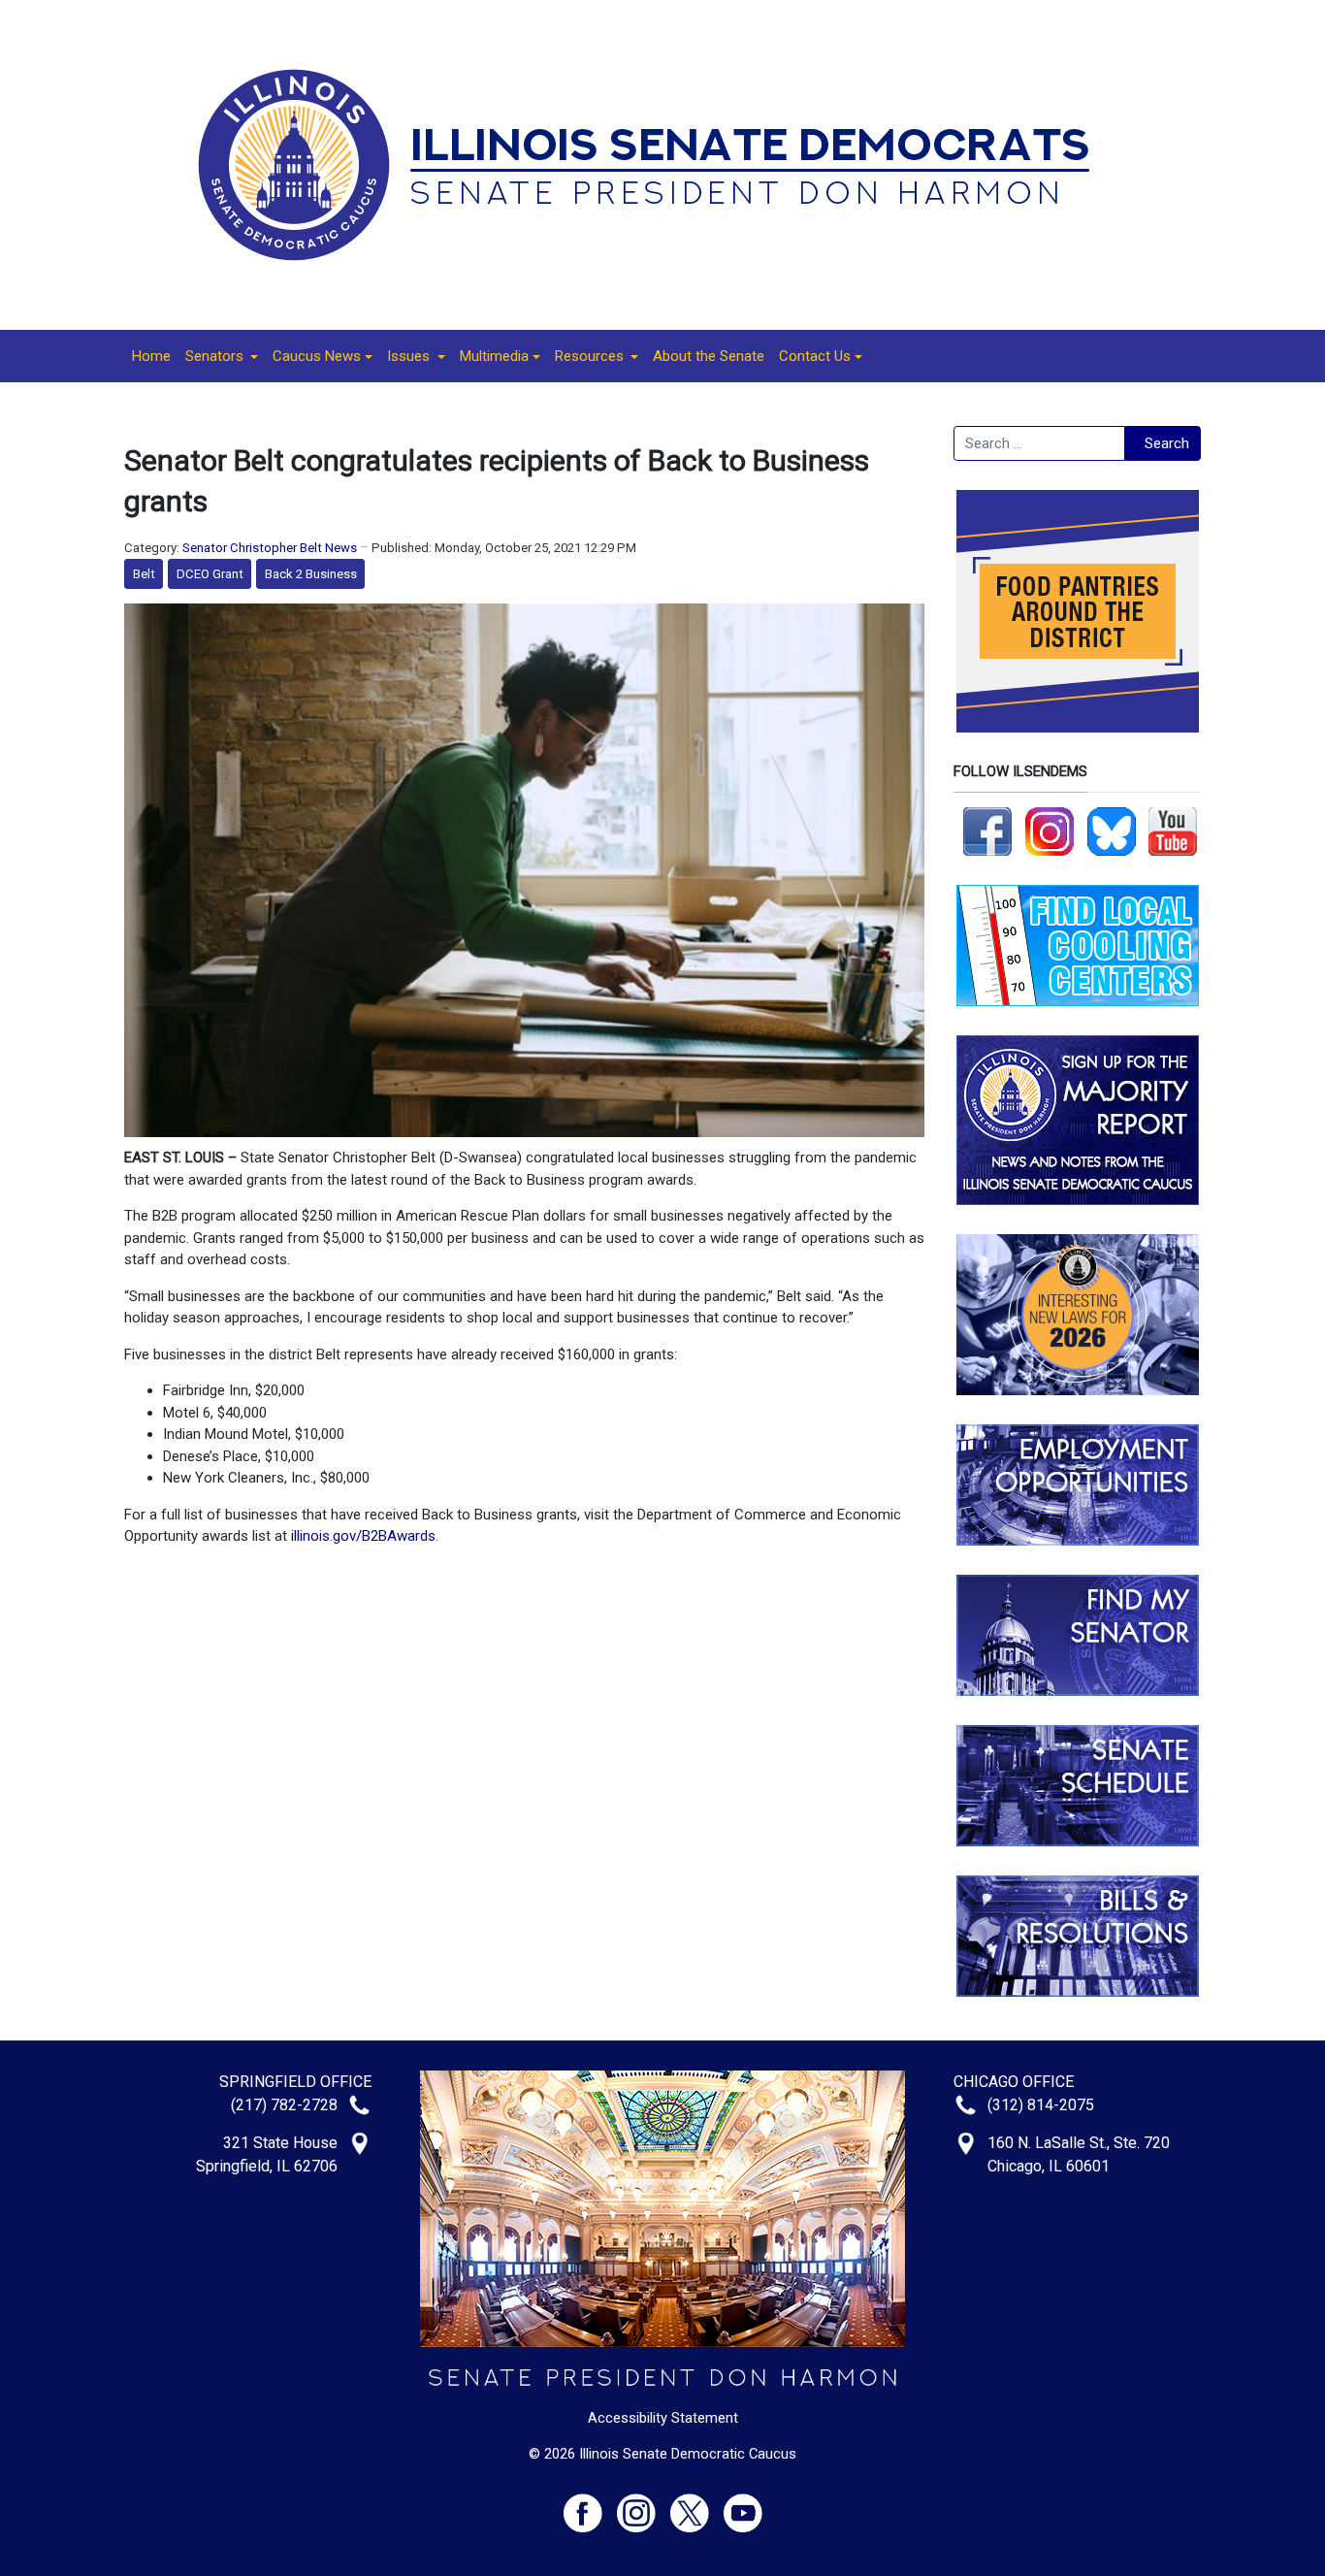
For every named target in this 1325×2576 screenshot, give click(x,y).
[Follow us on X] (697, 2505)
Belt (144, 574)
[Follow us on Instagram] (1050, 831)
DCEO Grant (210, 574)
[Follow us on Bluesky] (1112, 831)
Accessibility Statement (663, 2418)
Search (1167, 443)
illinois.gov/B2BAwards (363, 1536)
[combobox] (1039, 443)
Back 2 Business (311, 574)
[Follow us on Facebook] (987, 831)
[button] (222, 356)
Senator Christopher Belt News (270, 548)
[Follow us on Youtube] (743, 2505)
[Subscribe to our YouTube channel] (1173, 831)
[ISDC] (656, 164)
